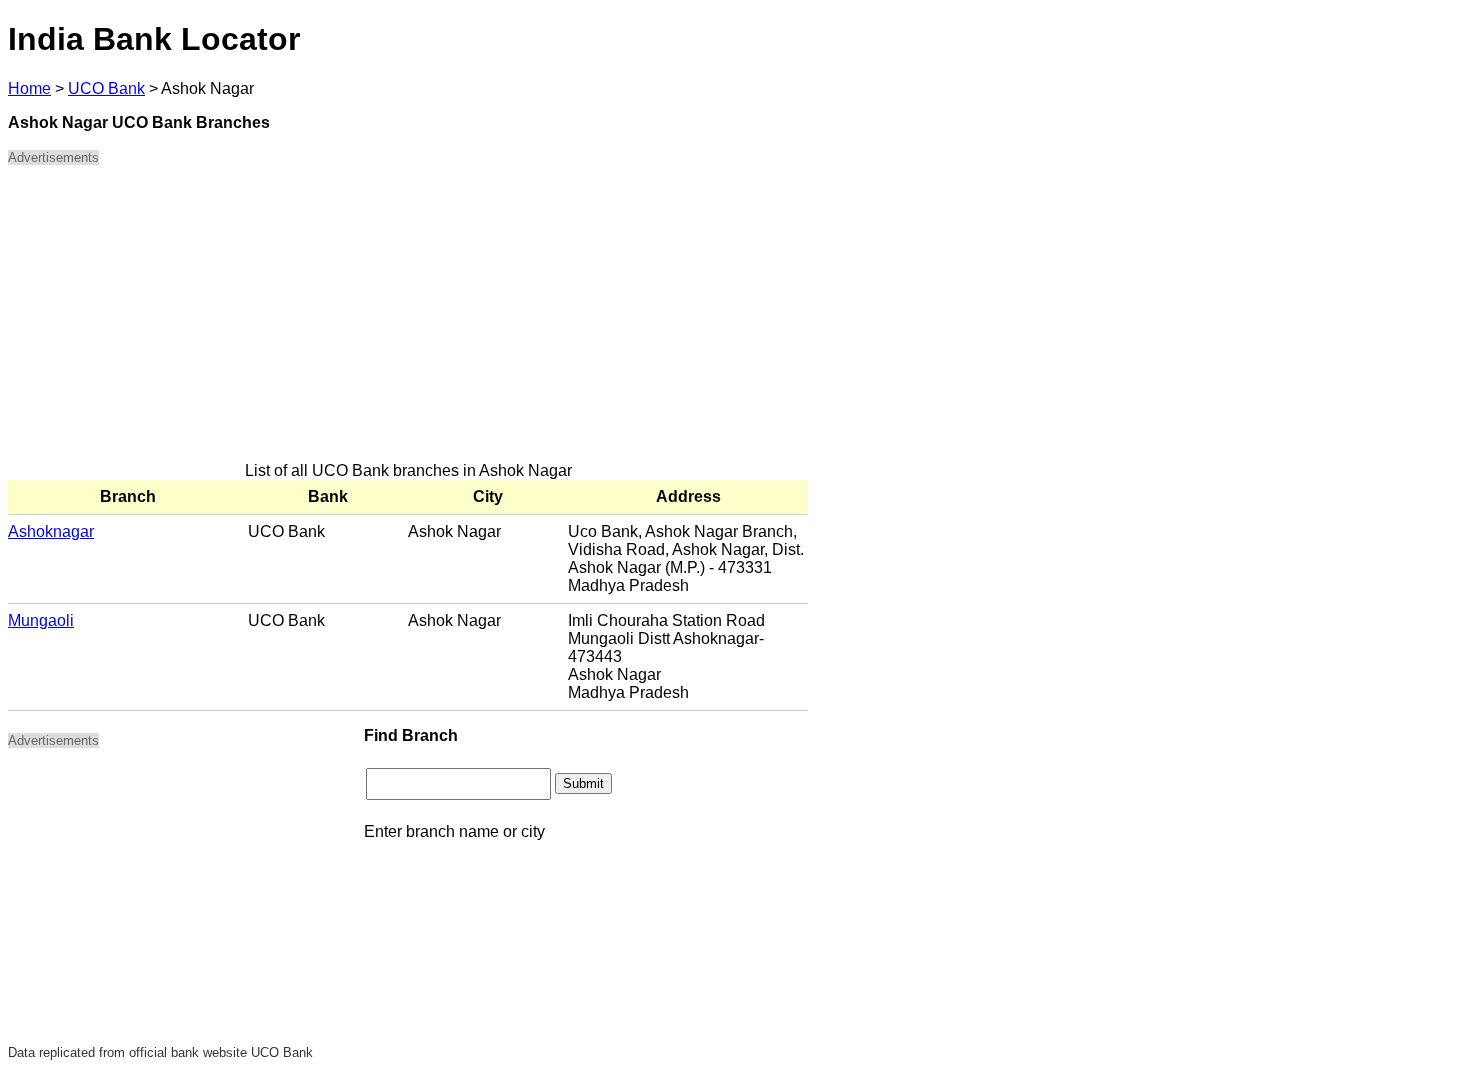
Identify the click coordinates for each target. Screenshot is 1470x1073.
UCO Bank (106, 88)
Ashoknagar (51, 531)
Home (29, 88)
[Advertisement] (408, 322)
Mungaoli (41, 620)
